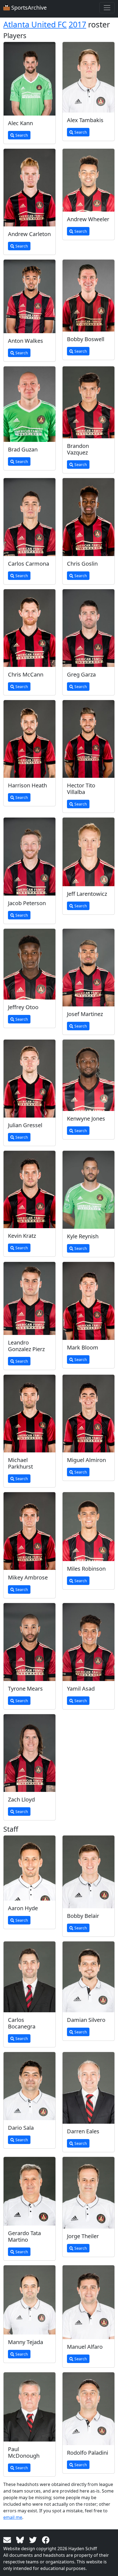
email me (13, 2517)
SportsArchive (28, 8)
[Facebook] (46, 2539)
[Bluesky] (21, 2539)
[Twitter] (34, 2539)
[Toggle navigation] (107, 8)
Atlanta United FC (35, 24)
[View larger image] (29, 79)
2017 (77, 24)
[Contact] (8, 2539)
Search (21, 135)
